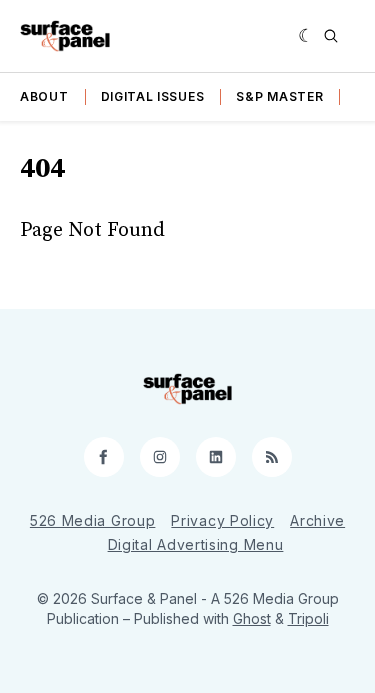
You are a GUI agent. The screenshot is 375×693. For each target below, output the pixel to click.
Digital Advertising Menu (196, 544)
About (44, 96)
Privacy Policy (222, 520)
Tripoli (308, 618)
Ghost (252, 618)
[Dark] (306, 36)
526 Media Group (93, 520)
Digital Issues (153, 96)
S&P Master (279, 96)
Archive (317, 520)
